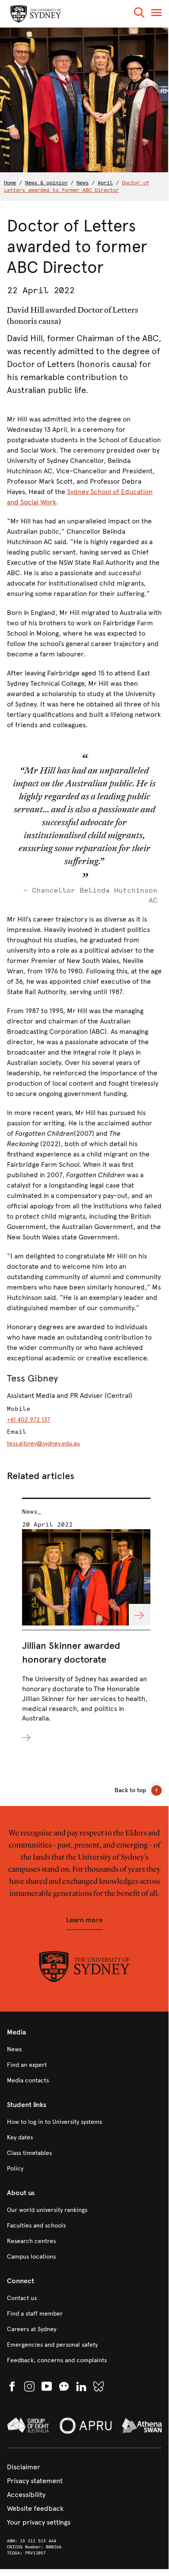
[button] (139, 14)
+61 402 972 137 (29, 1420)
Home (10, 183)
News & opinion (46, 183)
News (83, 183)
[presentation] (86, 1621)
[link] (84, 2050)
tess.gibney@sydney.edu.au (43, 1443)
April (105, 183)
